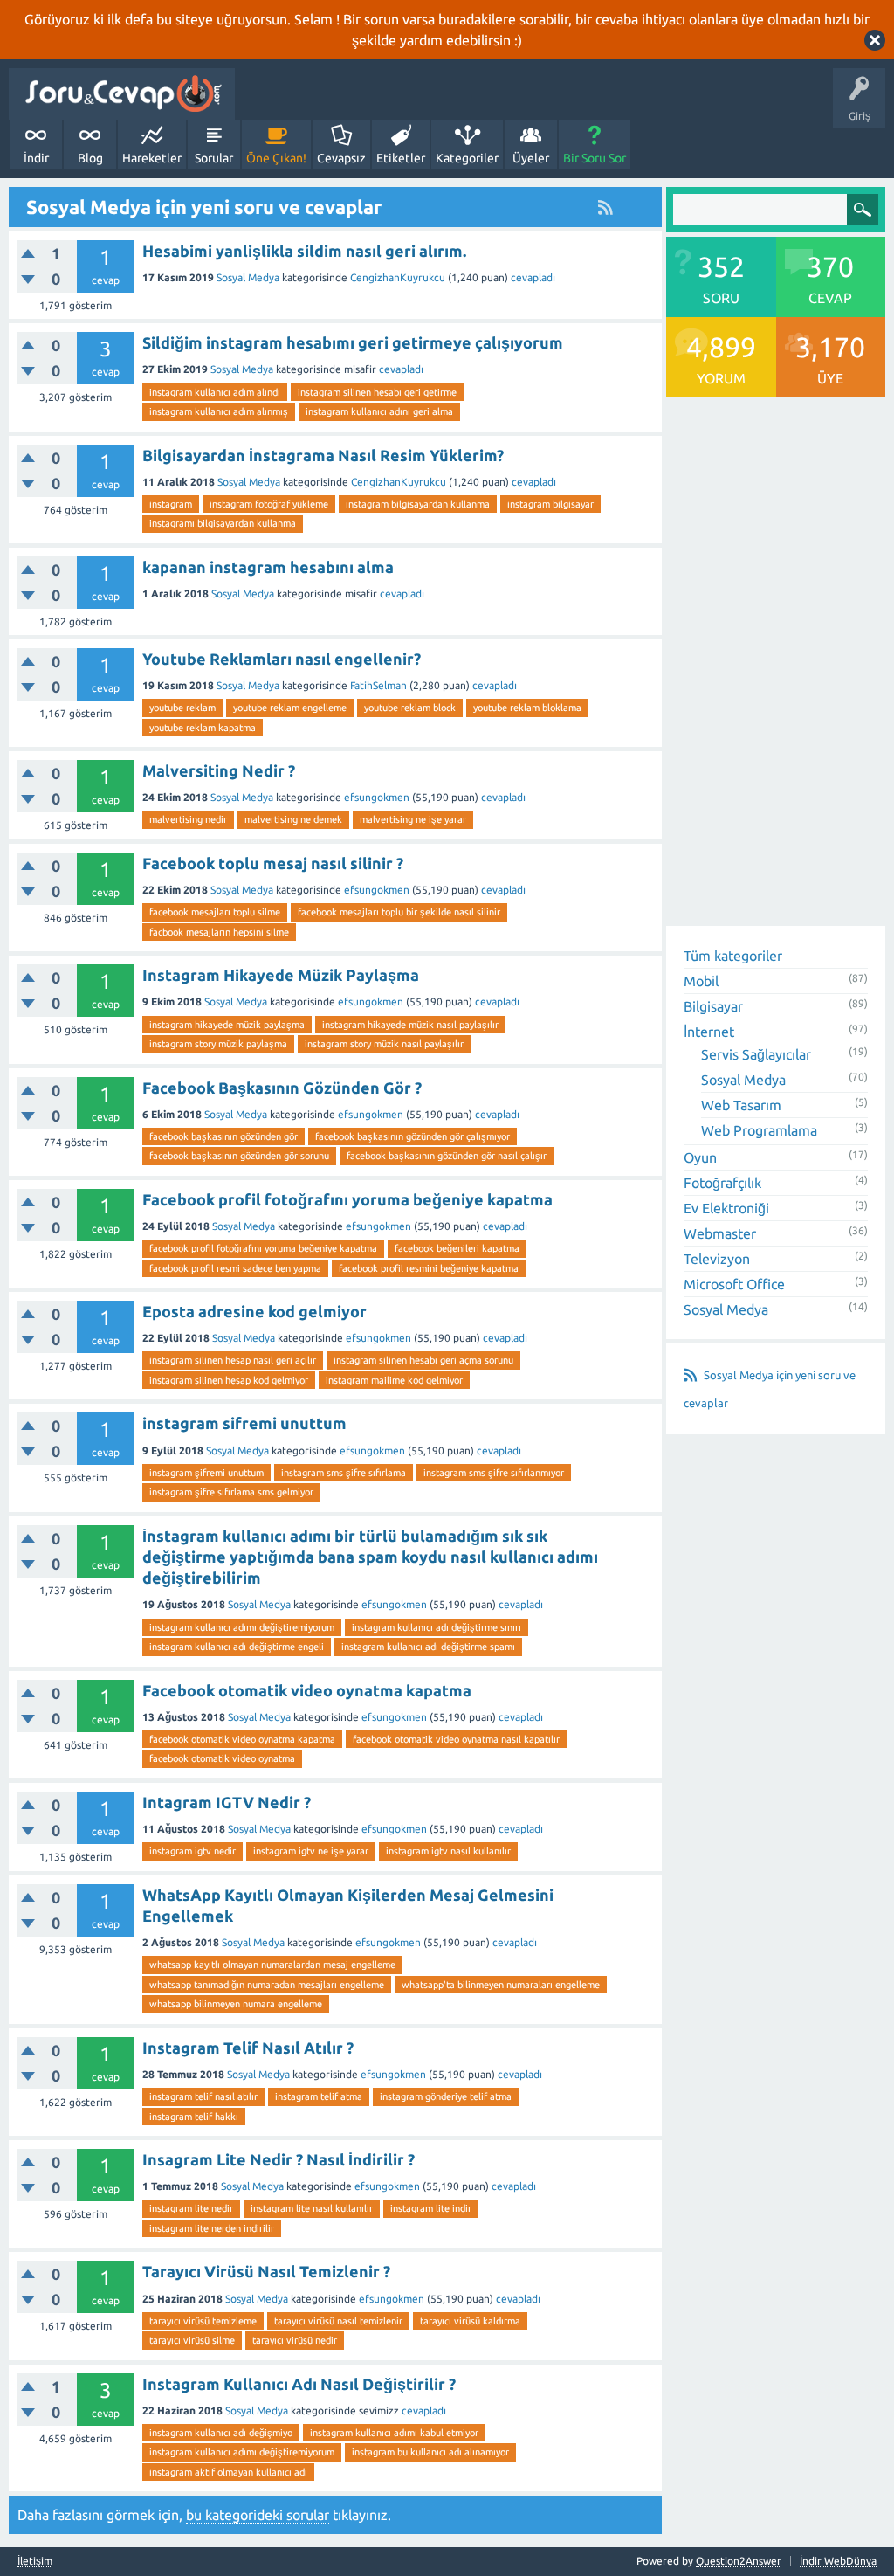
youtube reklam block (410, 708)
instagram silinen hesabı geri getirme (377, 392)
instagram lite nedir (191, 2208)
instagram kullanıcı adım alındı (215, 392)
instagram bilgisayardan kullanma (418, 504)
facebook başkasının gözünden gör (223, 1136)
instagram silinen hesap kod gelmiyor (229, 1380)
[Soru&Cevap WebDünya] (122, 94)
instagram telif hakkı (194, 2117)
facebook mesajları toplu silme (215, 912)
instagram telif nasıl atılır (203, 2096)
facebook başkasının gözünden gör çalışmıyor (413, 1136)
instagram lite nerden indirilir (212, 2228)
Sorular (214, 158)
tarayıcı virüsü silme (192, 2340)
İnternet (709, 1032)
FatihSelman (378, 685)
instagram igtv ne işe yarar (311, 1851)
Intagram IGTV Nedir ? (227, 1802)
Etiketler (401, 158)
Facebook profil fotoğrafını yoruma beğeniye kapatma (347, 1199)
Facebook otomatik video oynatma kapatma (307, 1690)
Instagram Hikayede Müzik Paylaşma (281, 975)
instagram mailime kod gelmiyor (394, 1380)
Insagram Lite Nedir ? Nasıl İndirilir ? (279, 2159)
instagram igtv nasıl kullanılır (448, 1851)
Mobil (701, 981)
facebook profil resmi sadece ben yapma (235, 1268)
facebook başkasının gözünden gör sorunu (239, 1156)
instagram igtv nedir (193, 1851)
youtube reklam (182, 708)
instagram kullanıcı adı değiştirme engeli (237, 1647)
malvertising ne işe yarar (413, 819)
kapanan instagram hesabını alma (268, 567)
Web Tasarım (741, 1105)
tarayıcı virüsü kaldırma (470, 2321)
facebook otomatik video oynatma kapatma (242, 1739)
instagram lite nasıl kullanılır (312, 2208)
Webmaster (720, 1233)
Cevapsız (341, 158)
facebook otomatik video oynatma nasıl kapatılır (456, 1739)
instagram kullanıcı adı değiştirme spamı (428, 1647)
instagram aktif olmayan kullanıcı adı (228, 2472)
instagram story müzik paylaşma (218, 1044)
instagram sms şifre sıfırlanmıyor (494, 1473)
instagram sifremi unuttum (244, 1423)
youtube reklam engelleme (290, 708)
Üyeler (531, 158)
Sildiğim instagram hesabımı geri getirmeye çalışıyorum (353, 342)
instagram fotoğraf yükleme (269, 504)
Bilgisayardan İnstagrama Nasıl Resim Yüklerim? (323, 455)
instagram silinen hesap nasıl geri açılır (233, 1360)
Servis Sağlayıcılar (756, 1054)
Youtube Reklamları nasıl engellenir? (282, 659)
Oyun (700, 1157)
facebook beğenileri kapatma (457, 1248)
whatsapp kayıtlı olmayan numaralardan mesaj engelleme (272, 1965)
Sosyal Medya (248, 277)
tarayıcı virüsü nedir (295, 2340)
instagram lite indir (431, 2208)
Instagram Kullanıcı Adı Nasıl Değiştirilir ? (299, 2384)
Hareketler (152, 158)
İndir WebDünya (838, 2561)
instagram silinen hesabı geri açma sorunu (423, 1360)
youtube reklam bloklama (527, 708)
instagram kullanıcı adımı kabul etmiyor (394, 2433)
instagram (171, 504)
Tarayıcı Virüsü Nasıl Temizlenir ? (266, 2271)
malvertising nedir (188, 819)
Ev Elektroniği (726, 1208)
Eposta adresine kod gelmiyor (254, 1311)
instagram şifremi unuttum (206, 1473)
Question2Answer (739, 2561)
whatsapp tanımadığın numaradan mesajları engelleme (267, 1985)
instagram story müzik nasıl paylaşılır (384, 1044)
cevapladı (533, 277)
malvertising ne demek (293, 819)
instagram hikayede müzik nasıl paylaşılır (410, 1025)
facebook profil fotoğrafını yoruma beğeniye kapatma (263, 1248)
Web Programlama (759, 1130)
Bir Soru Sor (595, 158)
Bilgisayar (713, 1006)
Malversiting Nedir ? (219, 770)
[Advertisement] (776, 664)
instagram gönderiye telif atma (446, 2096)
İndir (36, 158)
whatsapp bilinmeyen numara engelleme (236, 2004)
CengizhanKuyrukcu (398, 277)
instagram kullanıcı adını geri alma (379, 411)
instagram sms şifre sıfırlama (344, 1473)
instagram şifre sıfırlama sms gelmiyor (231, 1492)
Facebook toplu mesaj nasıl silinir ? (273, 863)
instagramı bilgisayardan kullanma (223, 523)
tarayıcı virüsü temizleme (203, 2321)
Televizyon (717, 1259)
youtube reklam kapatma (203, 728)
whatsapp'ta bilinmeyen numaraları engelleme (501, 1985)
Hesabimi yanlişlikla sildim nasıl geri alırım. (304, 251)
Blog (90, 158)
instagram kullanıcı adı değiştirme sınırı (437, 1627)
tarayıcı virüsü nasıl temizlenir (338, 2321)
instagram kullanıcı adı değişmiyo (221, 2433)
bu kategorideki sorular (258, 2515)
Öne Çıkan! (276, 158)
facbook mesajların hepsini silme (219, 932)
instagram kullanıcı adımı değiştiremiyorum (242, 1627)
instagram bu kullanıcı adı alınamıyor (430, 2452)
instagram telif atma (319, 2096)
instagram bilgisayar (550, 504)
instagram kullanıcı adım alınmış (219, 411)
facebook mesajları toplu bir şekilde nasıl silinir (399, 912)
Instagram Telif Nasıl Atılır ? (248, 2048)
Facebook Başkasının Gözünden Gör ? (282, 1088)
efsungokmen (377, 797)
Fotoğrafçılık (722, 1183)
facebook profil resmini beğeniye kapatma (429, 1268)
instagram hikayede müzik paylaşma (227, 1025)
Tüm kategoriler (733, 956)
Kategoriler (467, 158)
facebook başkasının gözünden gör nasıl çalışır (447, 1156)
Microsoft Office (734, 1284)
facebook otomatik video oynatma (222, 1758)
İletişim (35, 2561)
